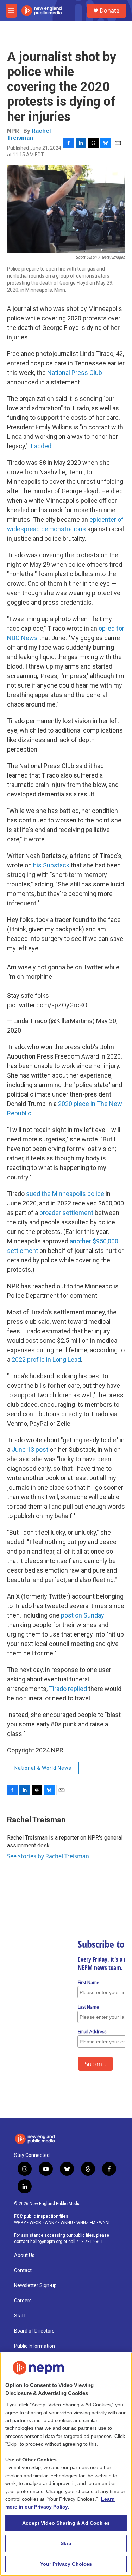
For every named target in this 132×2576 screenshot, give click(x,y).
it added (40, 446)
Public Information (34, 2346)
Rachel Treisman (29, 134)
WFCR (35, 2223)
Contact (23, 2271)
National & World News (43, 1768)
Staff (20, 2316)
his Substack (51, 865)
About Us (24, 2255)
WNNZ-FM (86, 2223)
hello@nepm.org (46, 2242)
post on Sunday (83, 1615)
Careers (23, 2301)
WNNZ (51, 2223)
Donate (109, 11)
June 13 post (30, 1449)
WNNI (104, 2223)
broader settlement (66, 1213)
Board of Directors (34, 2331)
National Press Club (75, 373)
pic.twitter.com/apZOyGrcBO (47, 1005)
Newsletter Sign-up (35, 2286)
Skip (66, 2543)
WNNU (67, 2223)
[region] (66, 2464)
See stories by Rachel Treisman (48, 1856)
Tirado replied (68, 1689)
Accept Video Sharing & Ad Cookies (66, 2523)
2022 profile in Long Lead (46, 1359)
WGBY (20, 2223)
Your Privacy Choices (66, 2564)
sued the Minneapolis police (65, 1194)
